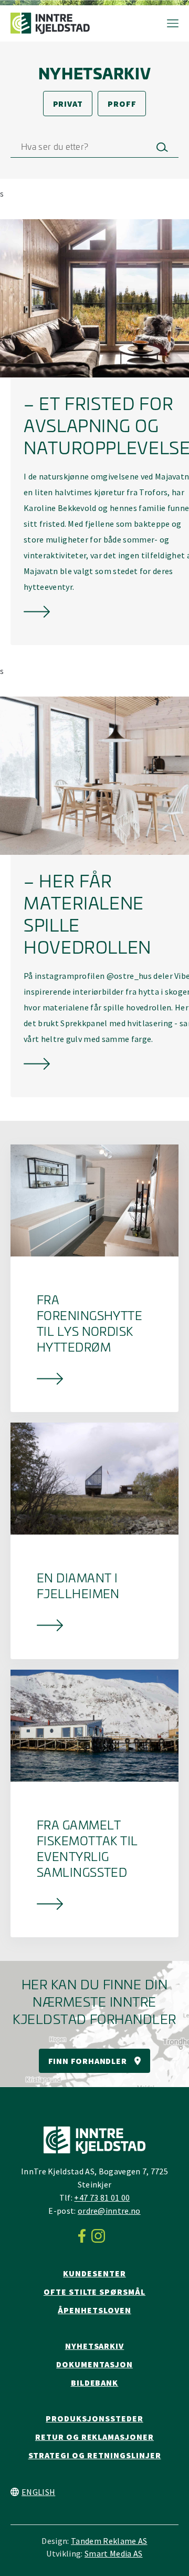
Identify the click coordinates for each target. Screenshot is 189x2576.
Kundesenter (94, 2273)
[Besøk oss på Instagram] (101, 2236)
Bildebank (95, 2383)
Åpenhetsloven (94, 2310)
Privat (68, 104)
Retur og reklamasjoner (94, 2437)
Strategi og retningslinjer (95, 2455)
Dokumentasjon (94, 2364)
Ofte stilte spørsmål (94, 2292)
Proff (122, 104)
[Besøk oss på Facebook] (85, 2236)
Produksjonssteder (94, 2418)
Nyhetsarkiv (95, 2346)
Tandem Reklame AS (109, 2541)
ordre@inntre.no (109, 2211)
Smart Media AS (113, 2553)
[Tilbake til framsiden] (50, 23)
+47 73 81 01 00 (102, 2197)
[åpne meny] (167, 23)
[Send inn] (162, 147)
